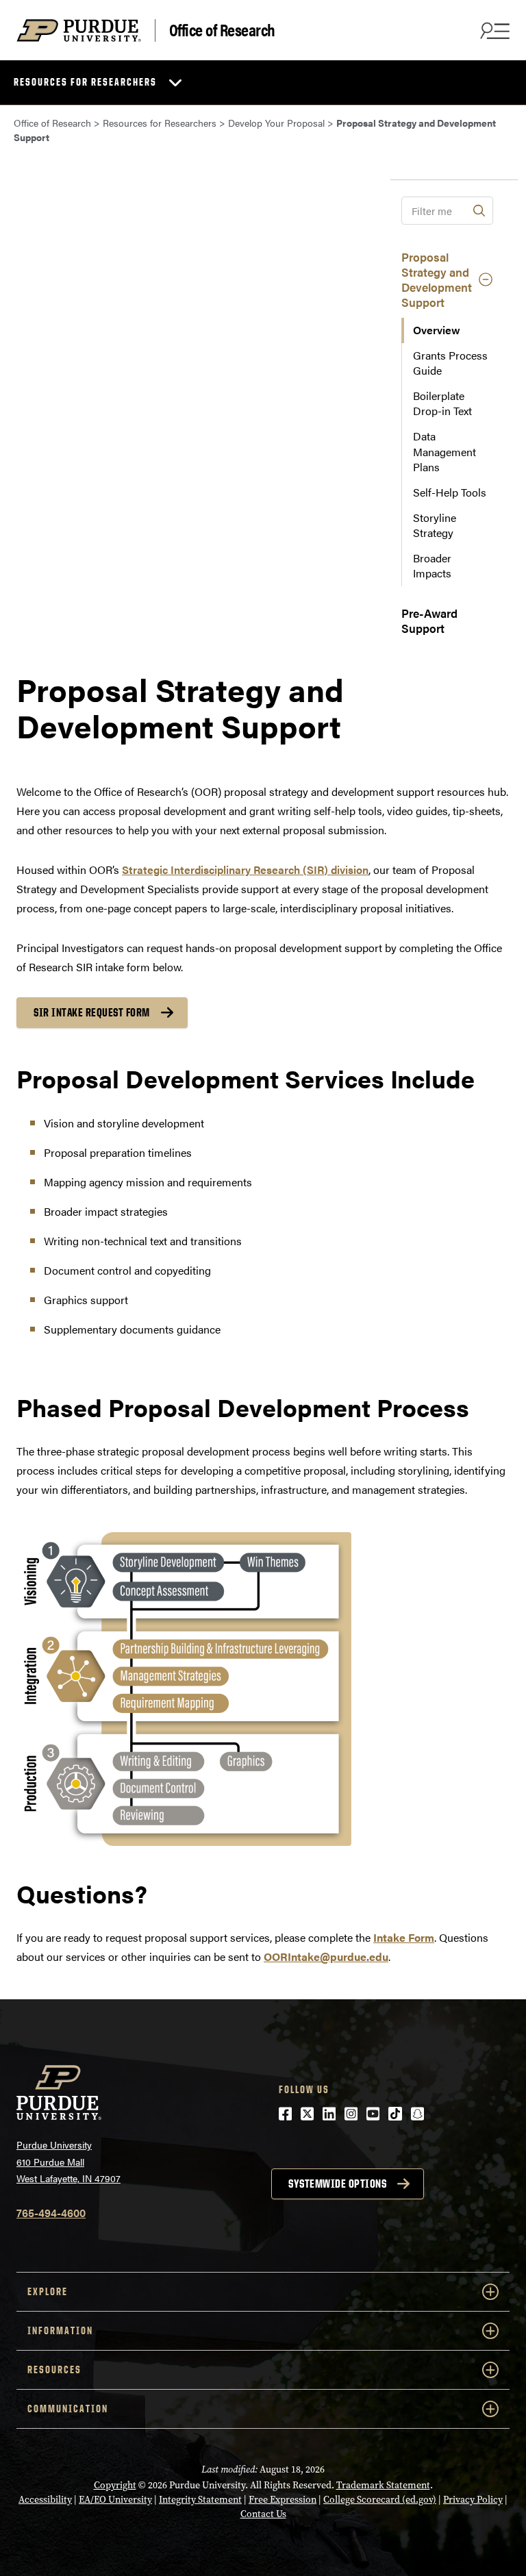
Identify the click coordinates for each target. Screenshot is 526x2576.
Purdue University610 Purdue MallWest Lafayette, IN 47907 (68, 2161)
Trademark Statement (383, 2485)
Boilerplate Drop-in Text (442, 403)
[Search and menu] (493, 30)
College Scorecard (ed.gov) (380, 2500)
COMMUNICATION (68, 2409)
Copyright (115, 2485)
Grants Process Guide (450, 363)
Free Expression (283, 2500)
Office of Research (222, 30)
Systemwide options (337, 2184)
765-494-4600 (51, 2213)
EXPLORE (48, 2291)
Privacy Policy (473, 2500)
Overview (437, 330)
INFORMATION (60, 2330)
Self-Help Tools (450, 492)
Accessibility (45, 2500)
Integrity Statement (200, 2500)
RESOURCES (54, 2369)
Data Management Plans (444, 451)
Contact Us (263, 2514)
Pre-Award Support (429, 621)
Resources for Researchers (85, 82)
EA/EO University (115, 2500)
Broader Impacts (432, 565)
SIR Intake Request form (92, 1012)
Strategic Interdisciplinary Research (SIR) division (245, 870)
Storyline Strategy (435, 525)
